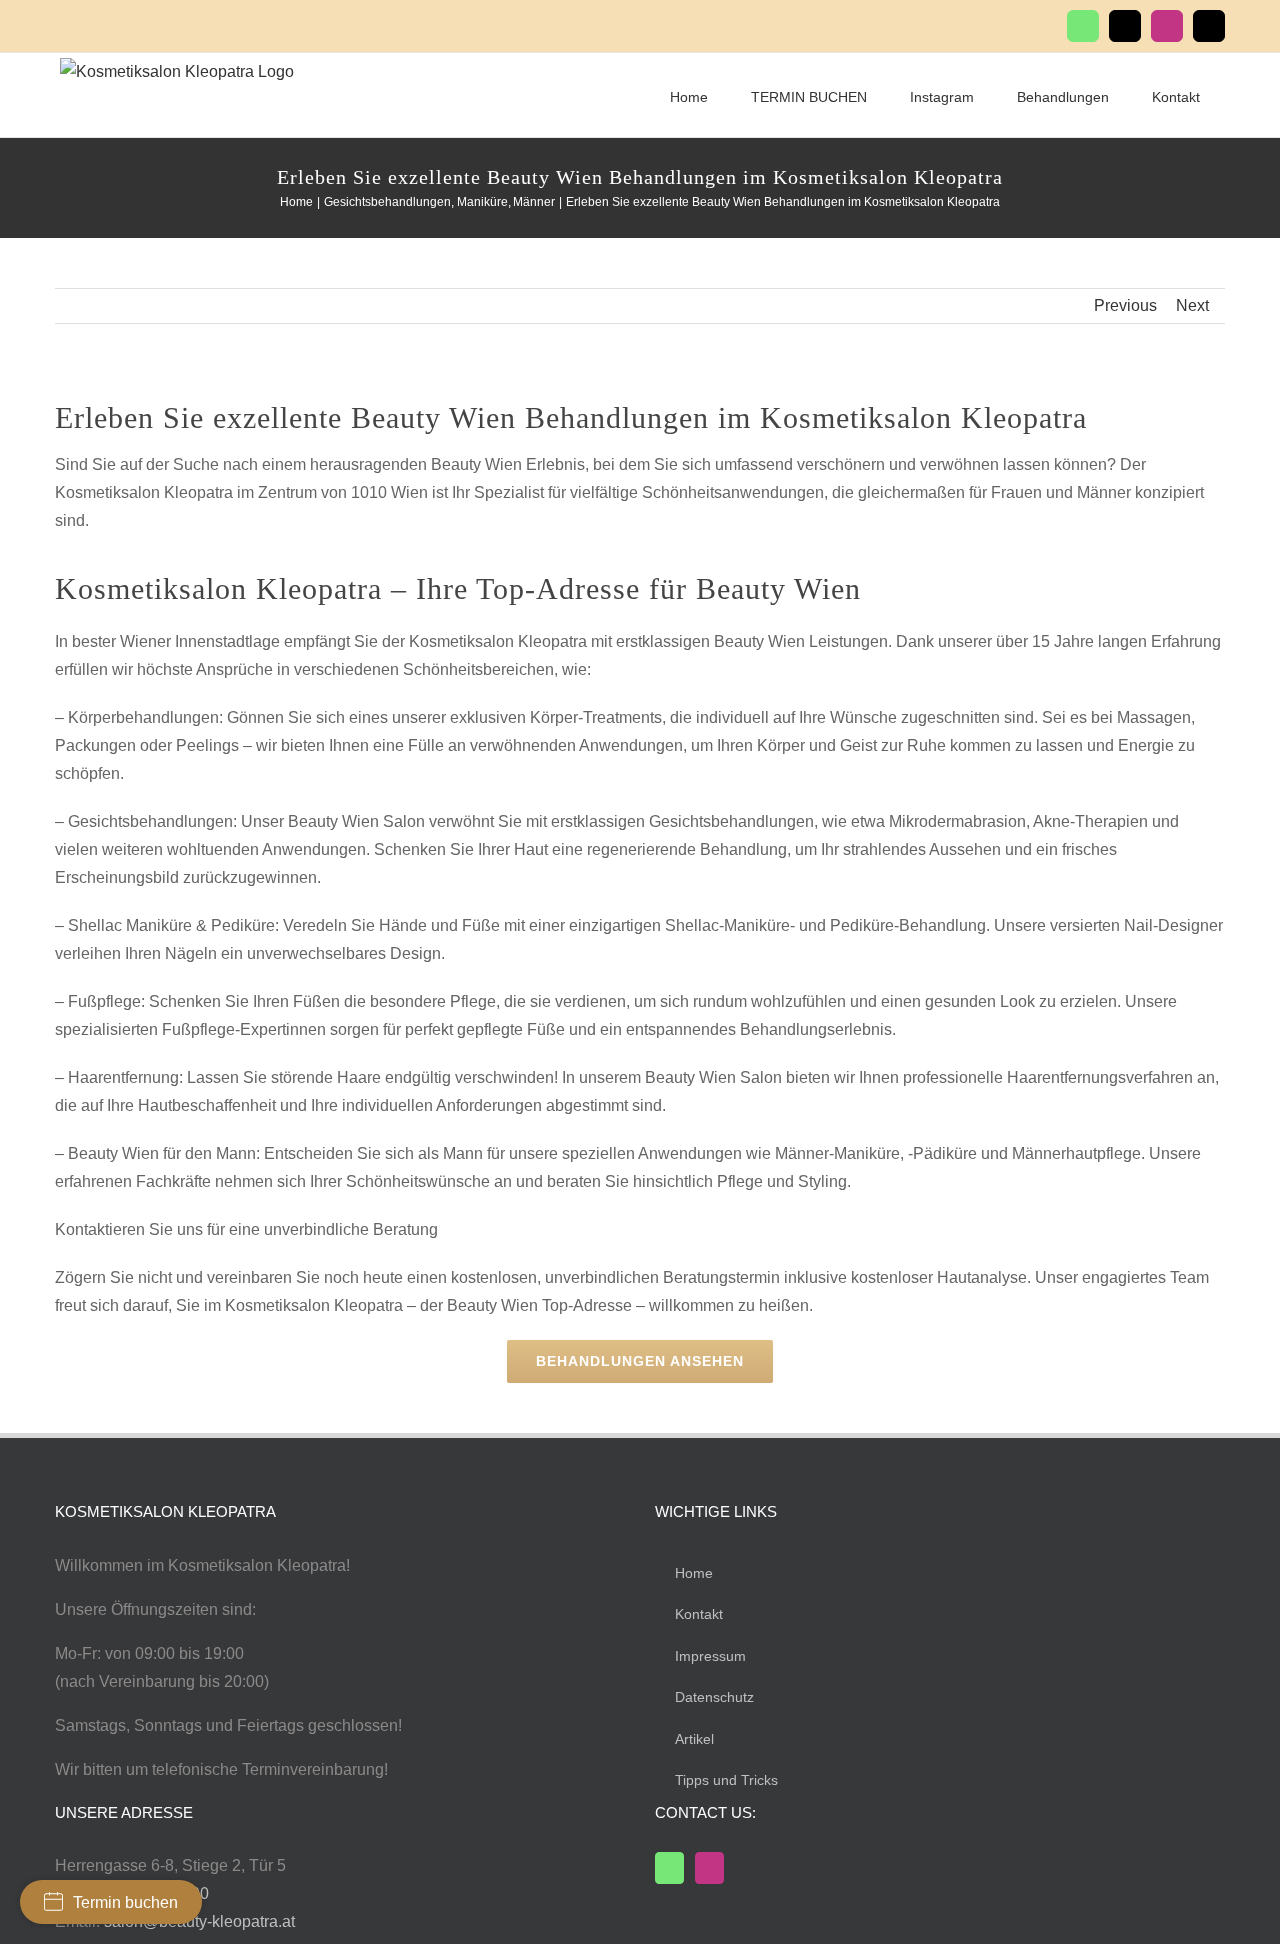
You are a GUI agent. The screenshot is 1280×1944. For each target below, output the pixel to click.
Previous (1125, 305)
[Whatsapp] (669, 1868)
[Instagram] (709, 1868)
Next (1192, 305)
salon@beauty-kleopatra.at (199, 1921)
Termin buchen (125, 1902)
